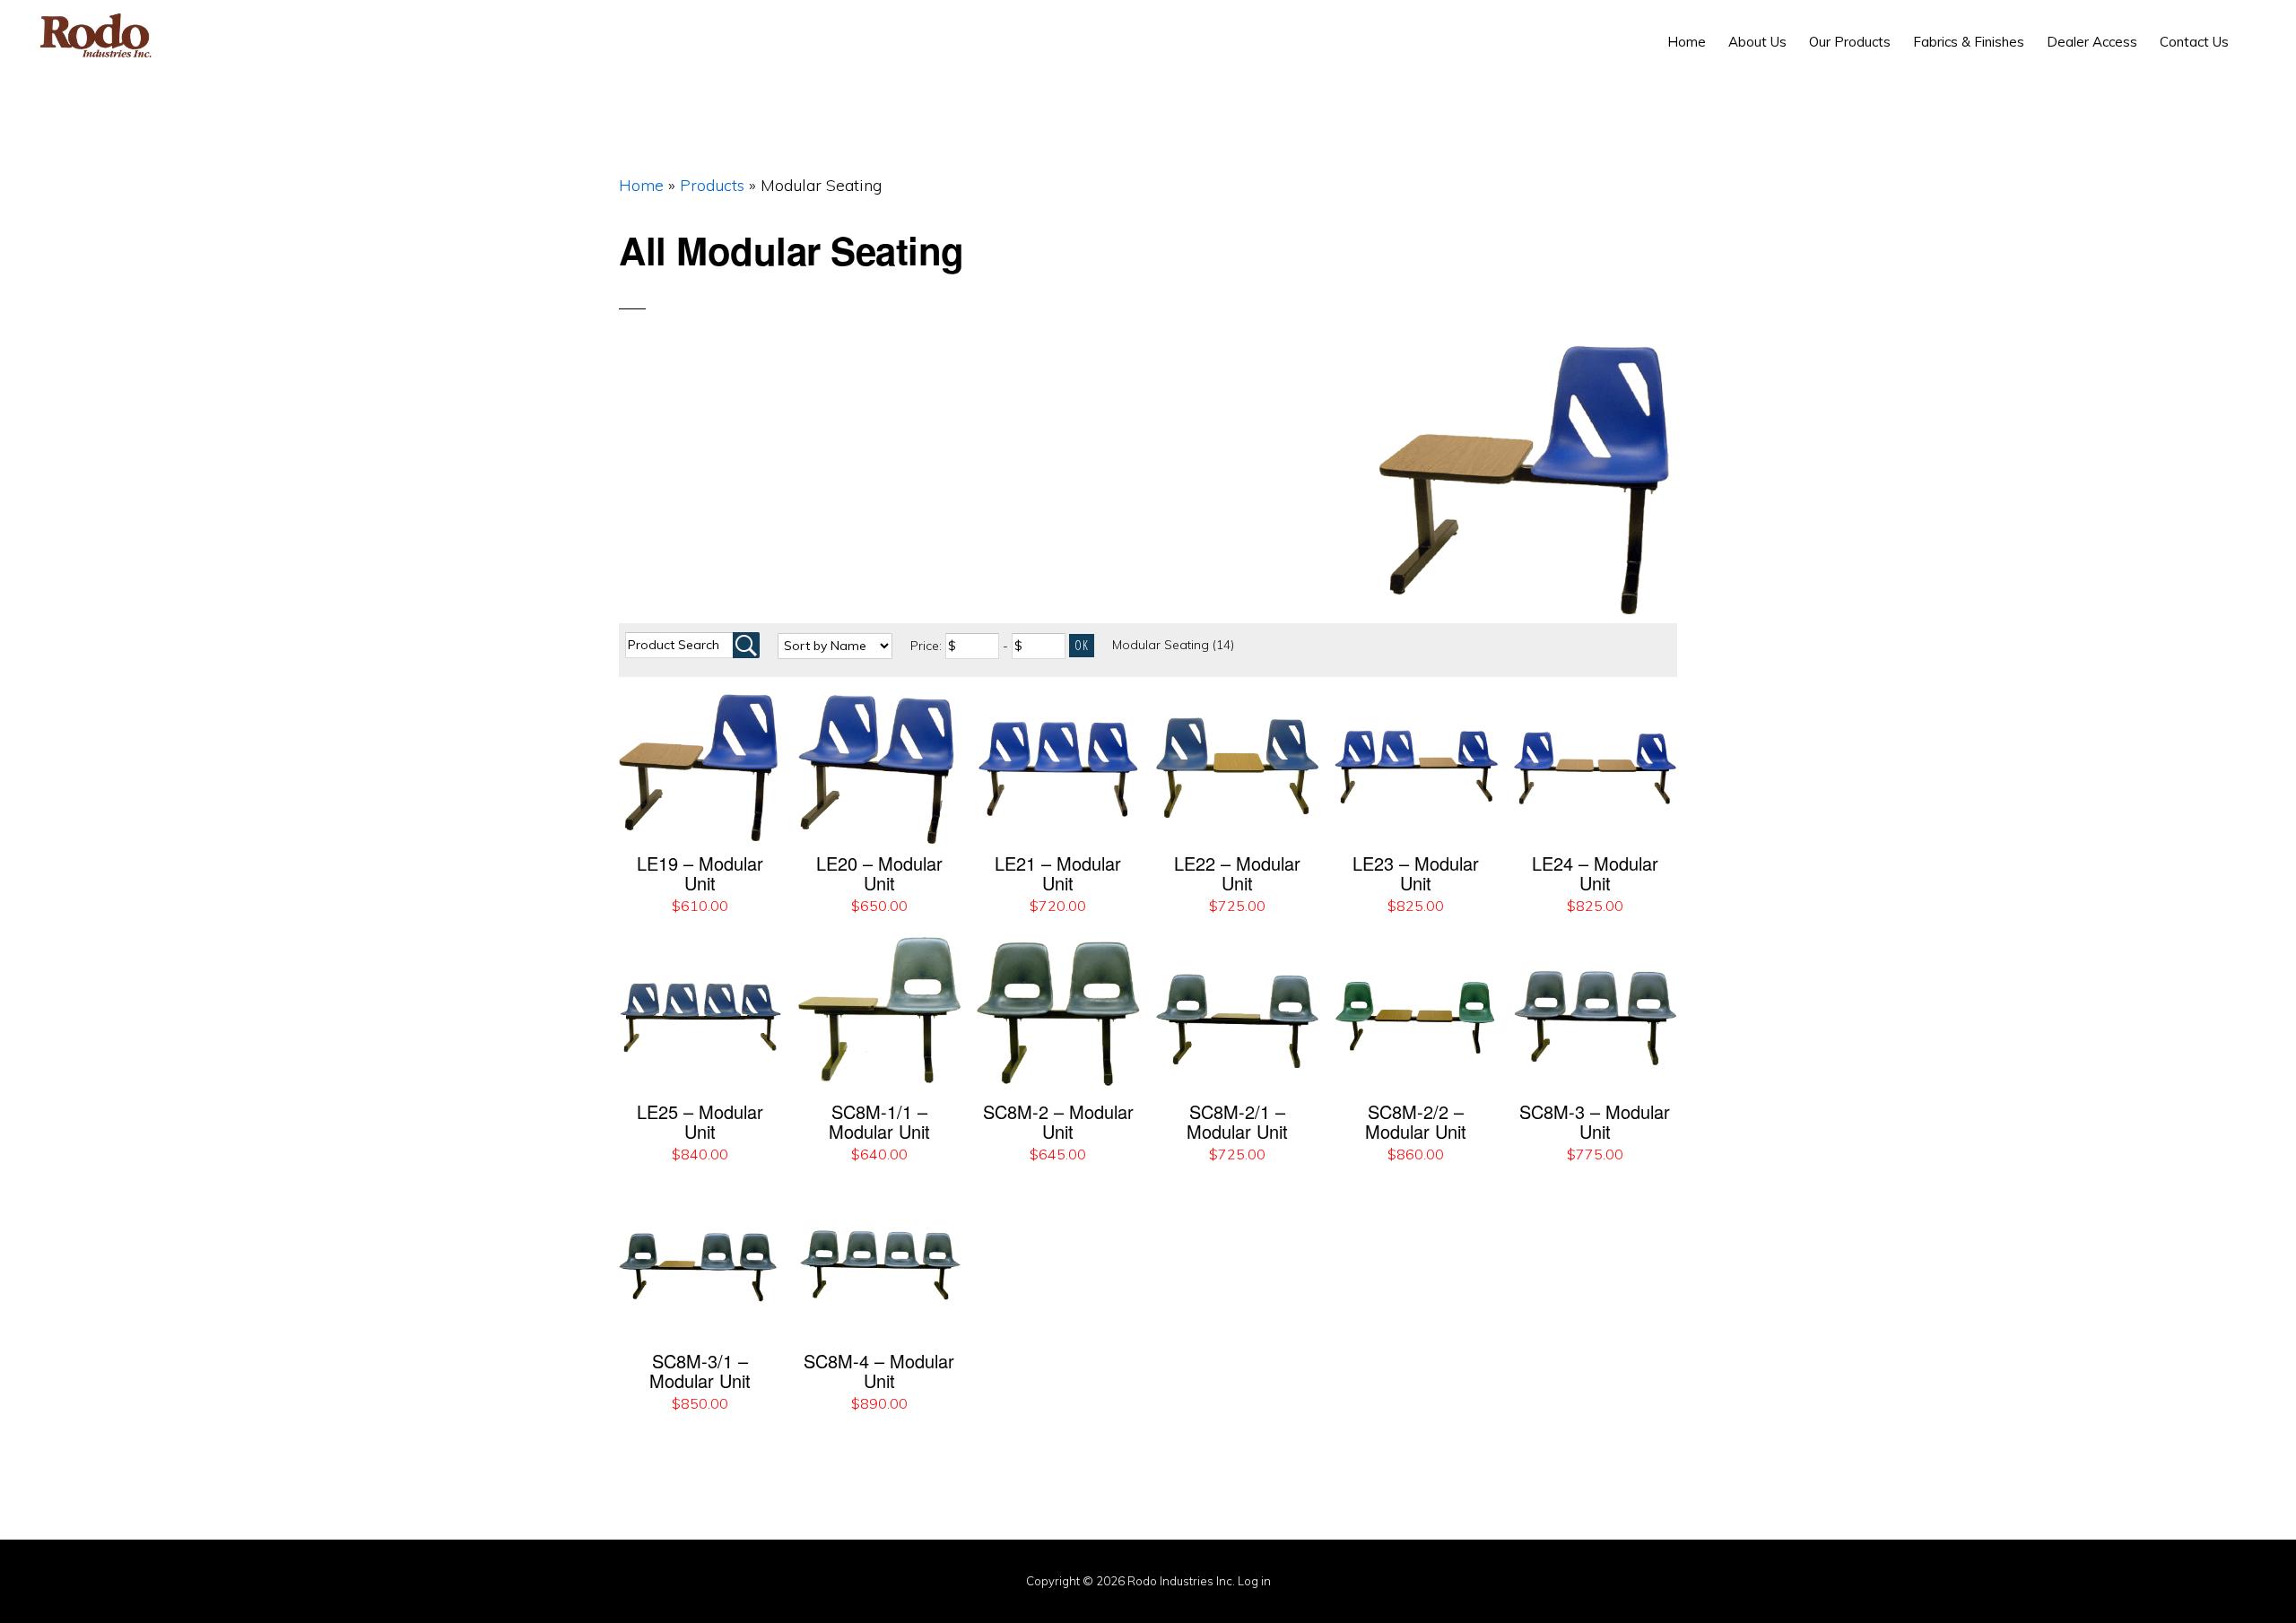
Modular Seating (1173, 645)
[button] (2251, 29)
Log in (1254, 1581)
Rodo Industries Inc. (96, 36)
